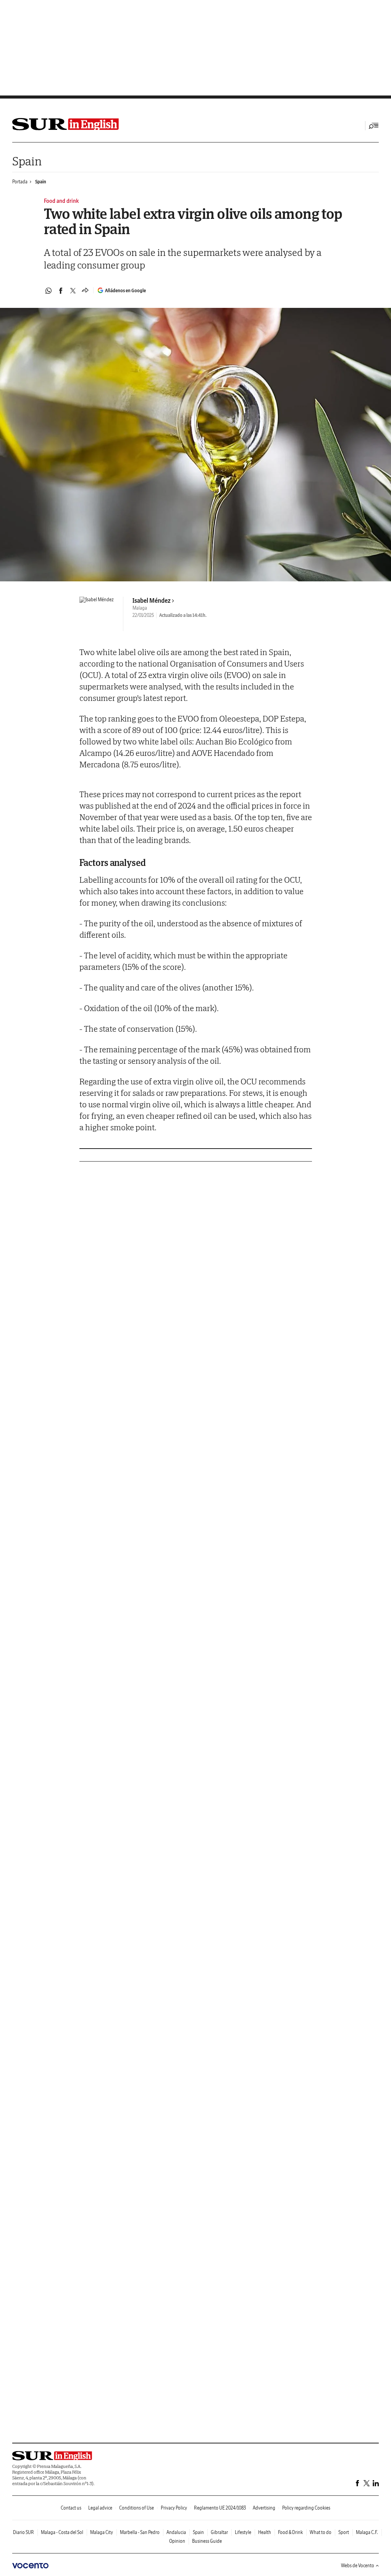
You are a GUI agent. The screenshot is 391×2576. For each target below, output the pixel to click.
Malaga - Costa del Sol (62, 2532)
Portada (20, 182)
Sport (344, 2532)
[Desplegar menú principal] (374, 126)
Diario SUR (23, 2532)
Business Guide (207, 2541)
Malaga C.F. (367, 2532)
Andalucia (176, 2532)
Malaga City (102, 2532)
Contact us (71, 2508)
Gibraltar (219, 2532)
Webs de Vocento (358, 2565)
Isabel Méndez (152, 600)
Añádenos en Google (125, 290)
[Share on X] (73, 291)
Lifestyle (243, 2532)
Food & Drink (290, 2532)
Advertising (264, 2508)
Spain (27, 161)
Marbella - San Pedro (140, 2532)
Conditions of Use (137, 2508)
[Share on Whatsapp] (48, 291)
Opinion (177, 2541)
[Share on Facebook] (61, 291)
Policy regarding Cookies (306, 2508)
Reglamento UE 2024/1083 (220, 2508)
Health (265, 2532)
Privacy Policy (174, 2508)
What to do (321, 2532)
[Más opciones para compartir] (85, 291)
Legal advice (100, 2508)
